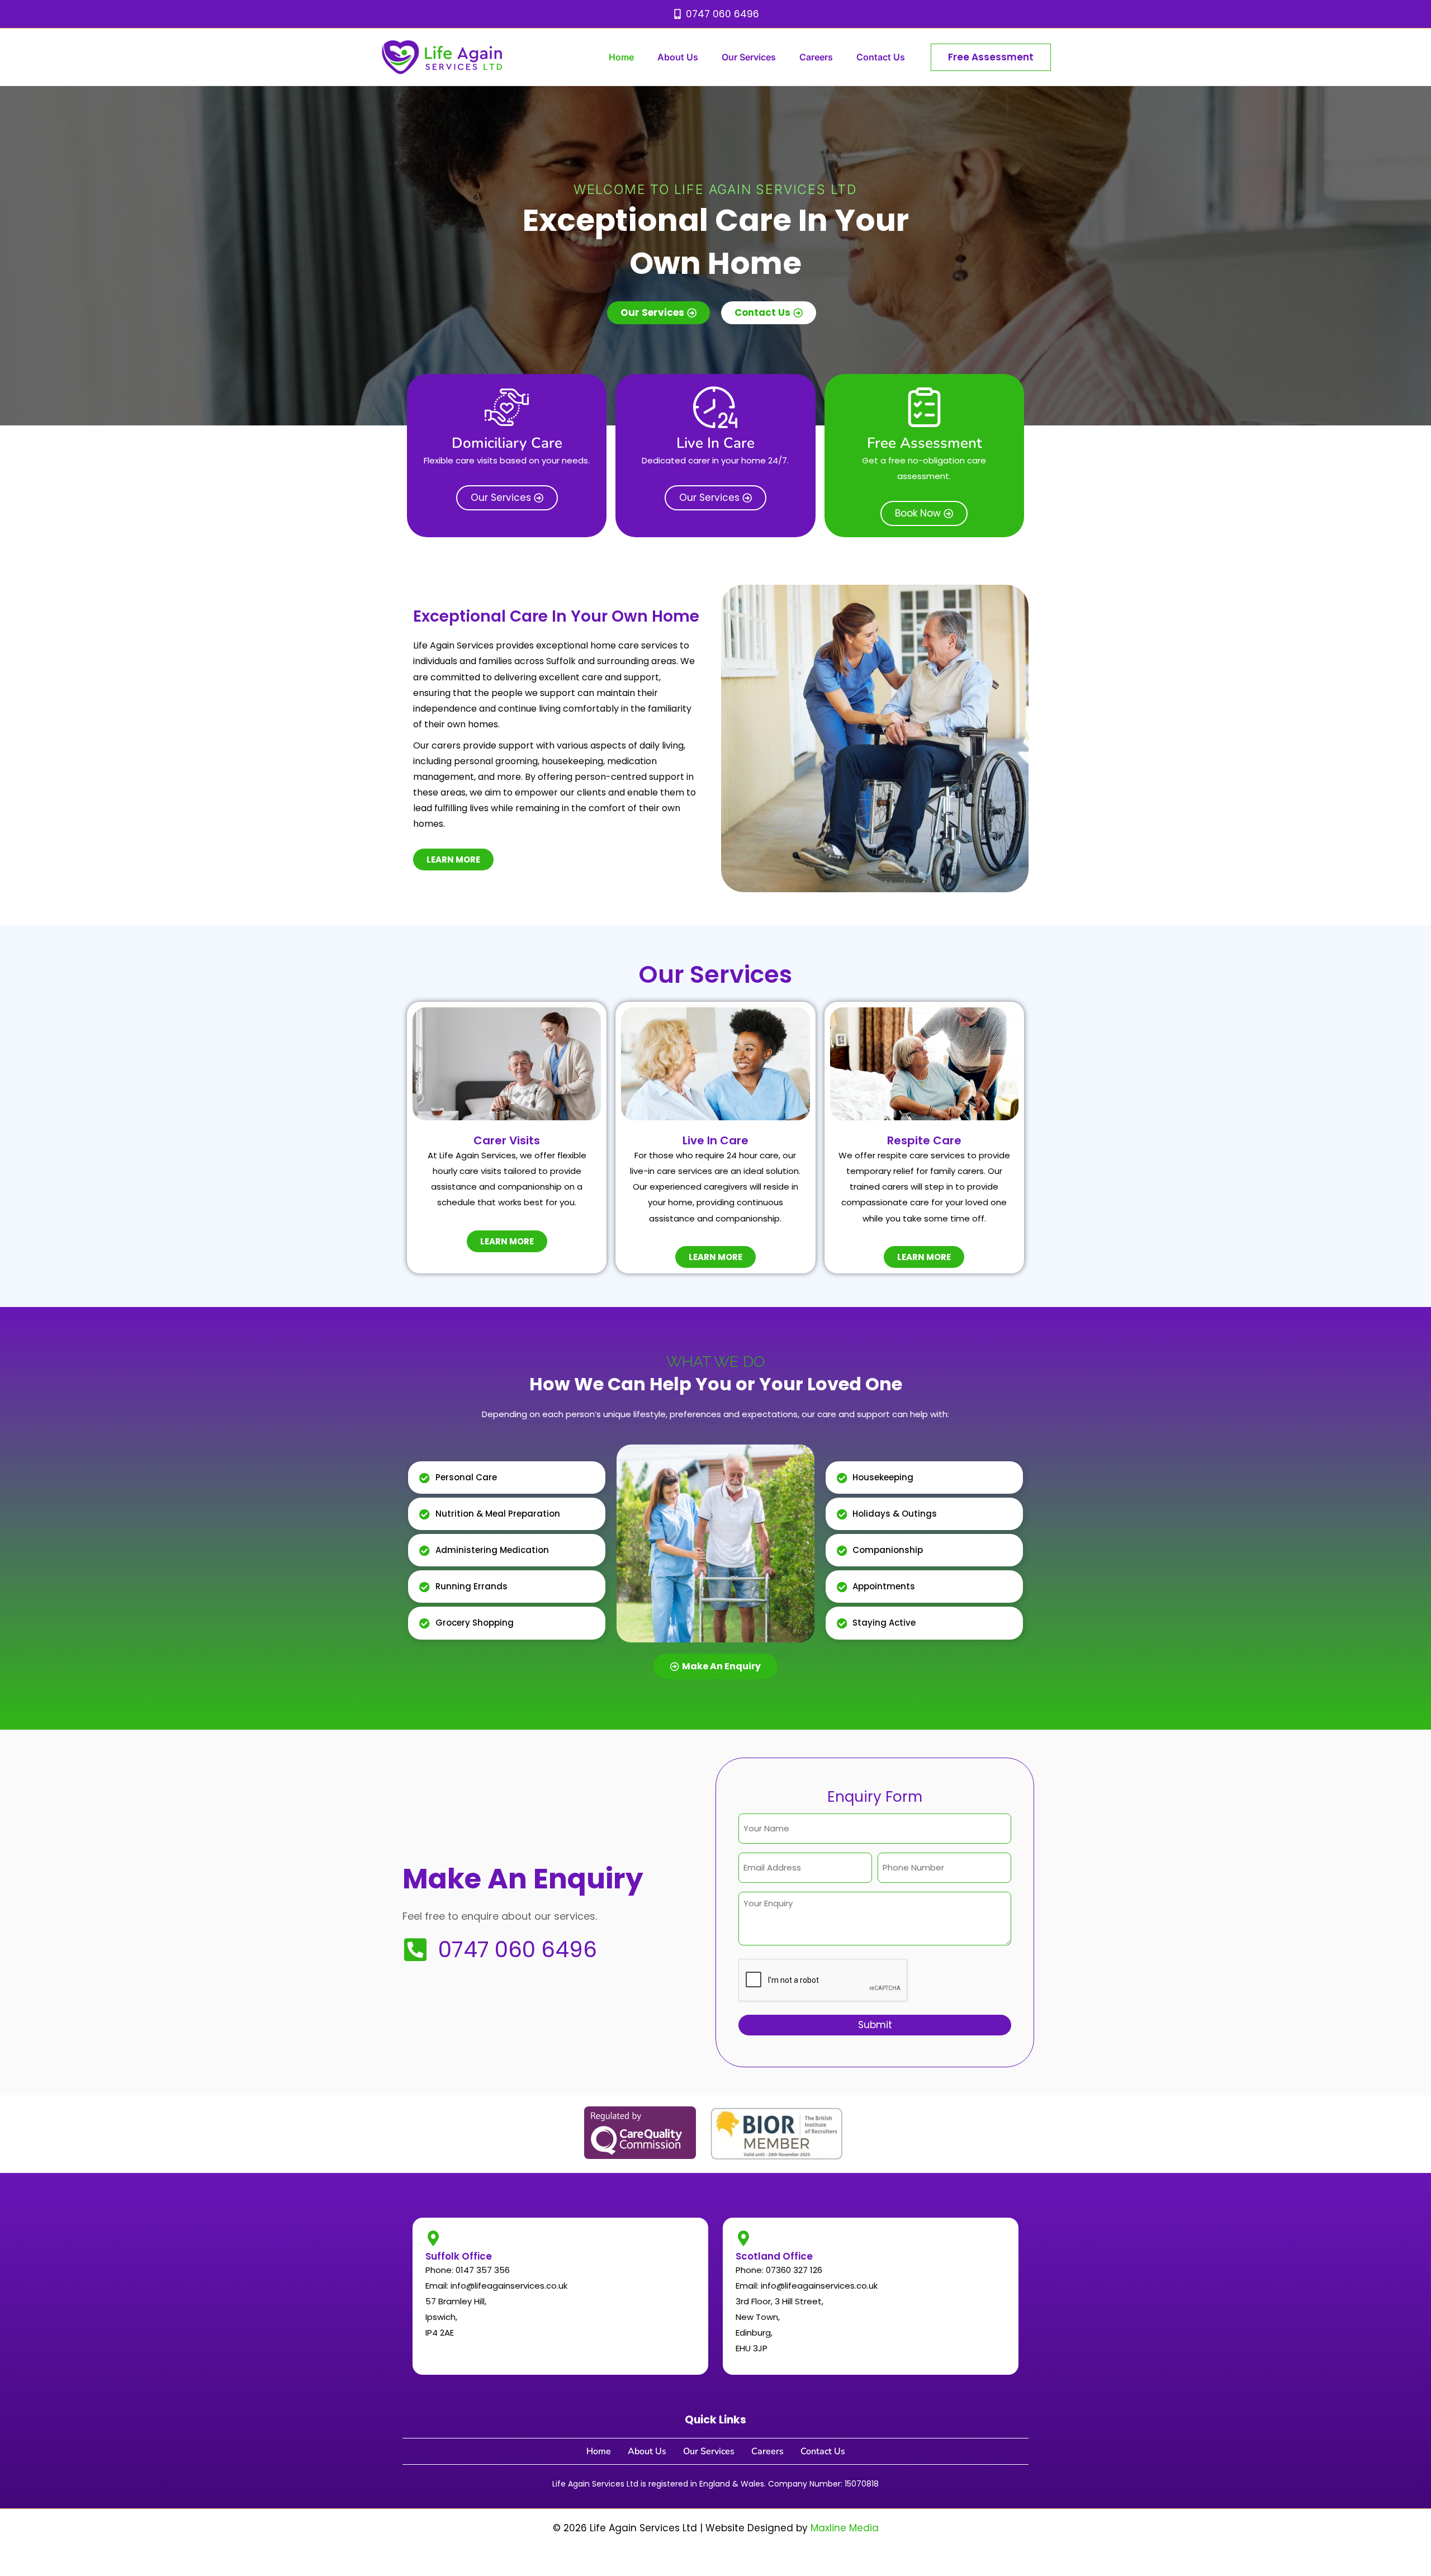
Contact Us (881, 57)
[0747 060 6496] (415, 1950)
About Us (678, 57)
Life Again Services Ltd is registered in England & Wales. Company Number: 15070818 (715, 2484)
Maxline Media (845, 2528)
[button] (991, 57)
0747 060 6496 (518, 1950)
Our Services (749, 57)
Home (621, 57)
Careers (816, 57)
